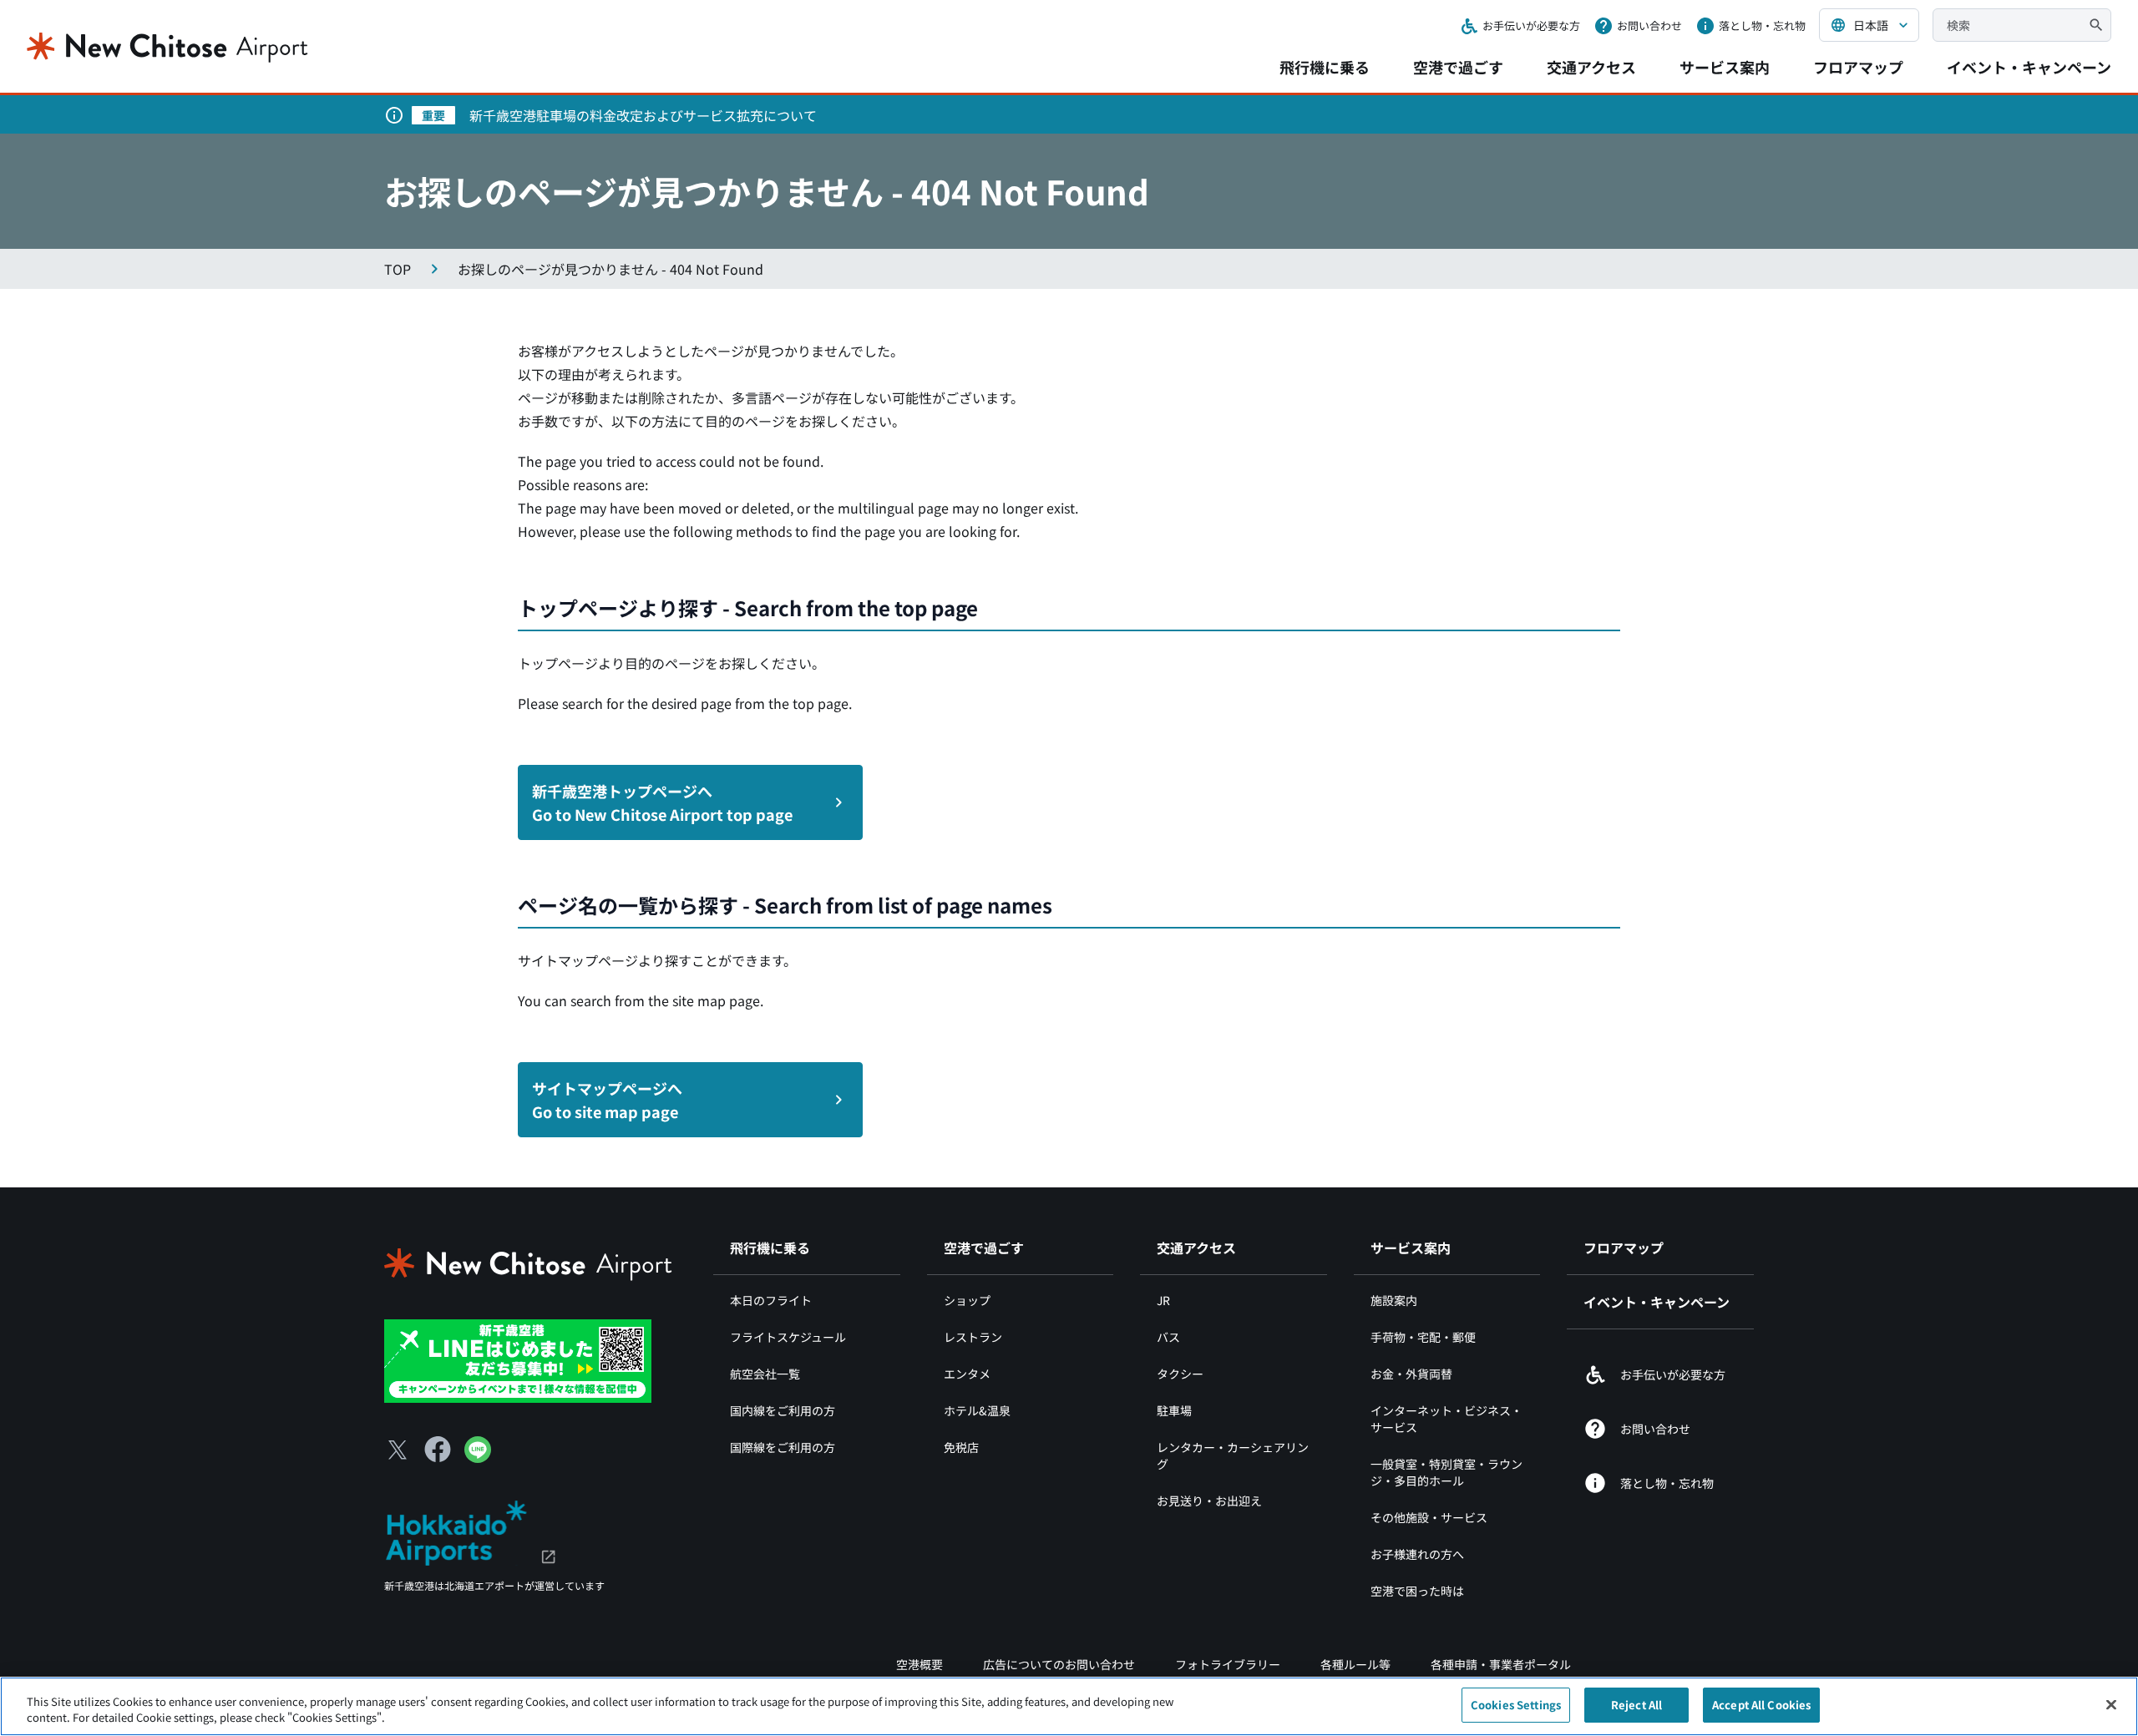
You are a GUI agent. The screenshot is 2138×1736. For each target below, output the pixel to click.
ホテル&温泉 (977, 1410)
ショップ (967, 1300)
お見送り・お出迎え (1209, 1501)
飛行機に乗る (1325, 67)
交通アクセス (1591, 67)
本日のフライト (771, 1300)
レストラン (973, 1337)
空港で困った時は (1417, 1591)
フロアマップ (1858, 67)
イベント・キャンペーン (2029, 67)
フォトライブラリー (1228, 1664)
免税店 (961, 1447)
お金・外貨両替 (1411, 1374)
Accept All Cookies (1761, 1705)
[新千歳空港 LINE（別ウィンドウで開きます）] (518, 1359)
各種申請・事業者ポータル (1501, 1664)
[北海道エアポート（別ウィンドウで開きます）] (471, 1531)
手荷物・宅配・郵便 (1423, 1337)
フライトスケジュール (788, 1337)
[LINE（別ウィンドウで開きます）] (478, 1457)
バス (1168, 1337)
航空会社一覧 (765, 1374)
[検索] (2096, 25)
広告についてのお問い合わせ (1059, 1664)
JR (1163, 1300)
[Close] (2111, 1704)
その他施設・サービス (1429, 1517)
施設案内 (1394, 1300)
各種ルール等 (1355, 1664)
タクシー (1180, 1374)
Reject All (1636, 1705)
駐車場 (1174, 1410)
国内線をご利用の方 (783, 1410)
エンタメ (967, 1374)
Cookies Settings (1516, 1705)
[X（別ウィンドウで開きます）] (398, 1450)
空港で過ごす (1458, 67)
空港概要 (920, 1664)
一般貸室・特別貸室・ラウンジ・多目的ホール (1446, 1472)
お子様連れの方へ (1417, 1554)
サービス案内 (1725, 67)
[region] (1069, 1706)
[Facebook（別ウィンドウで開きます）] (438, 1450)
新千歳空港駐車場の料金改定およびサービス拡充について (643, 115)
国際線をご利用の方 (783, 1447)
